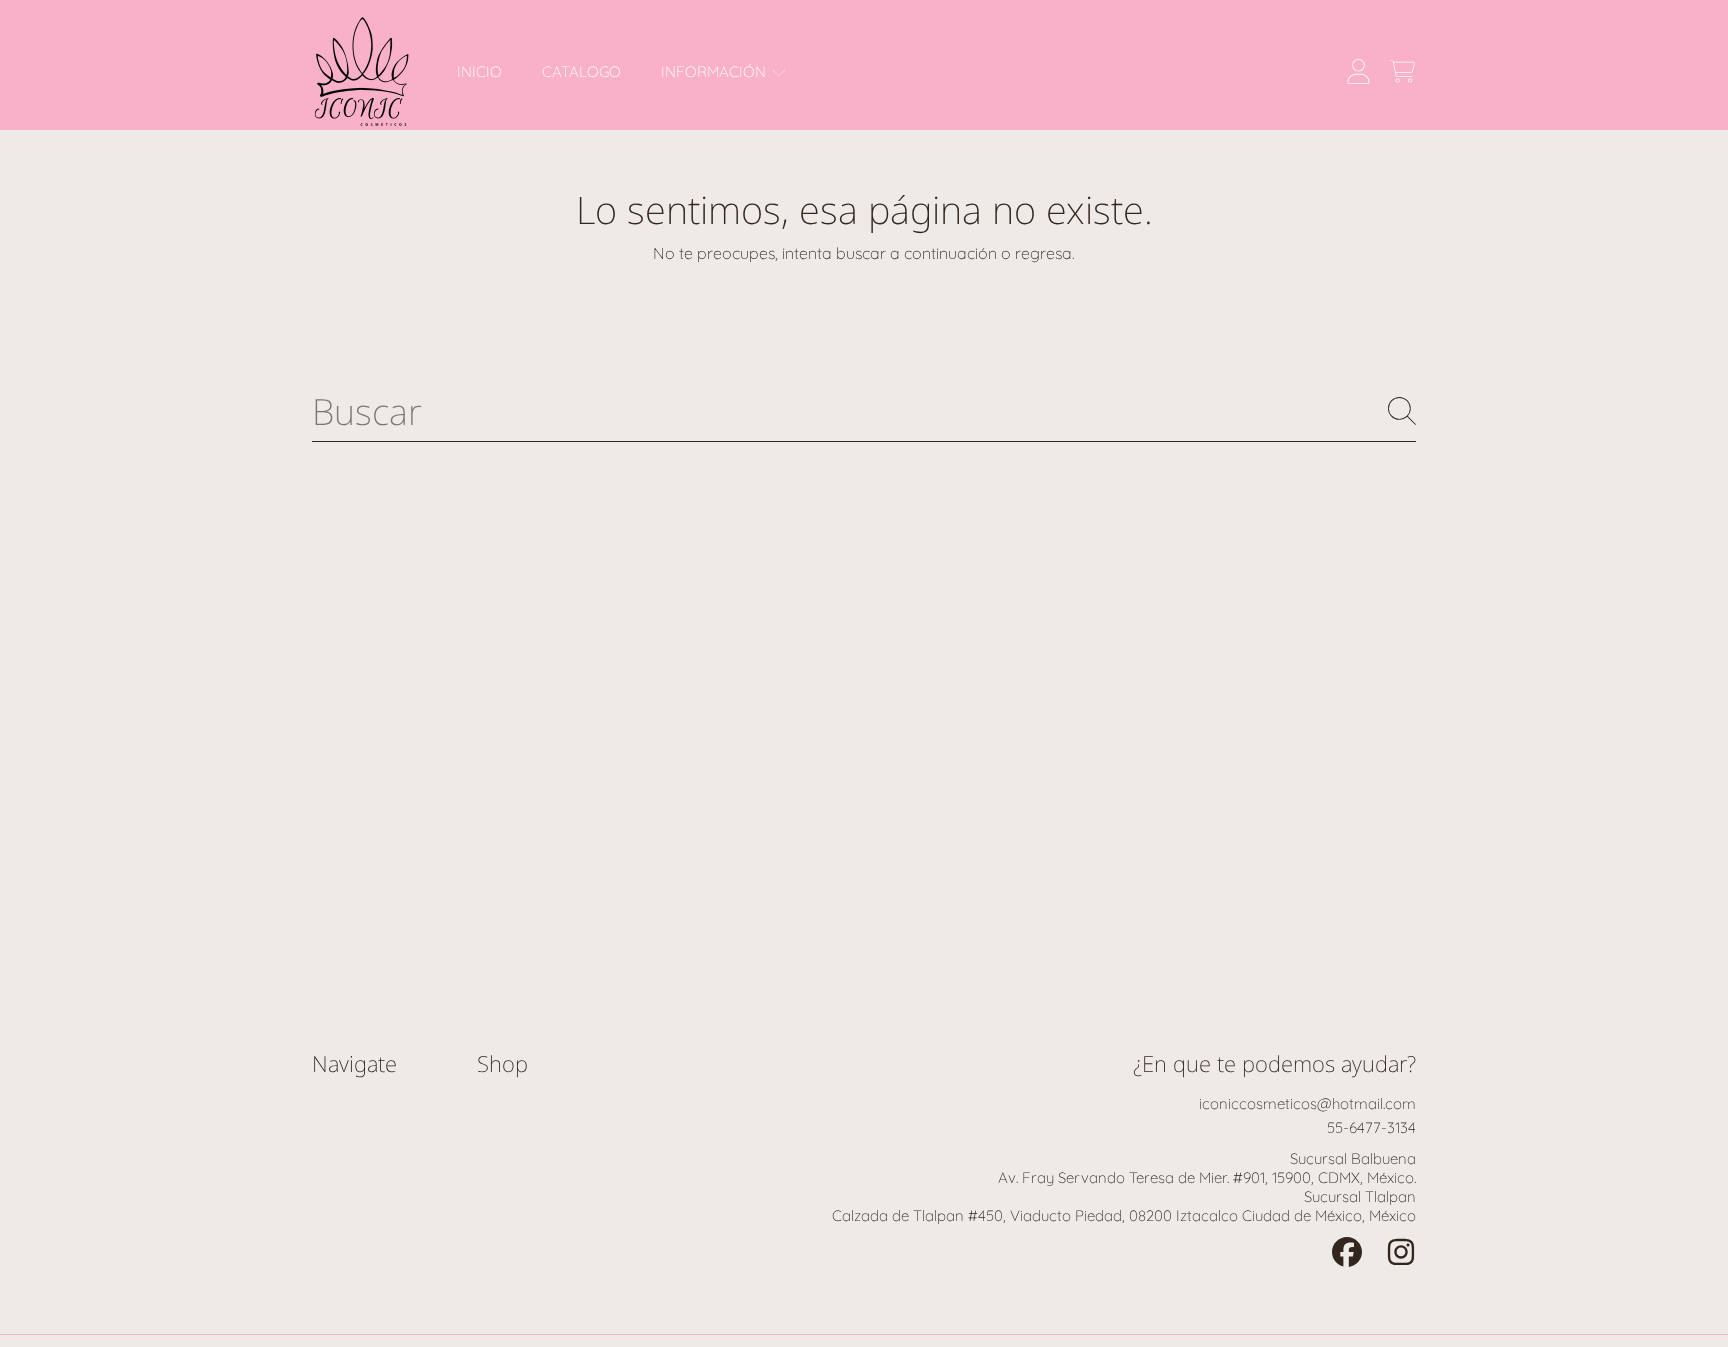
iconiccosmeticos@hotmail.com (1307, 1103)
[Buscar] (1402, 411)
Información (715, 71)
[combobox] (864, 411)
